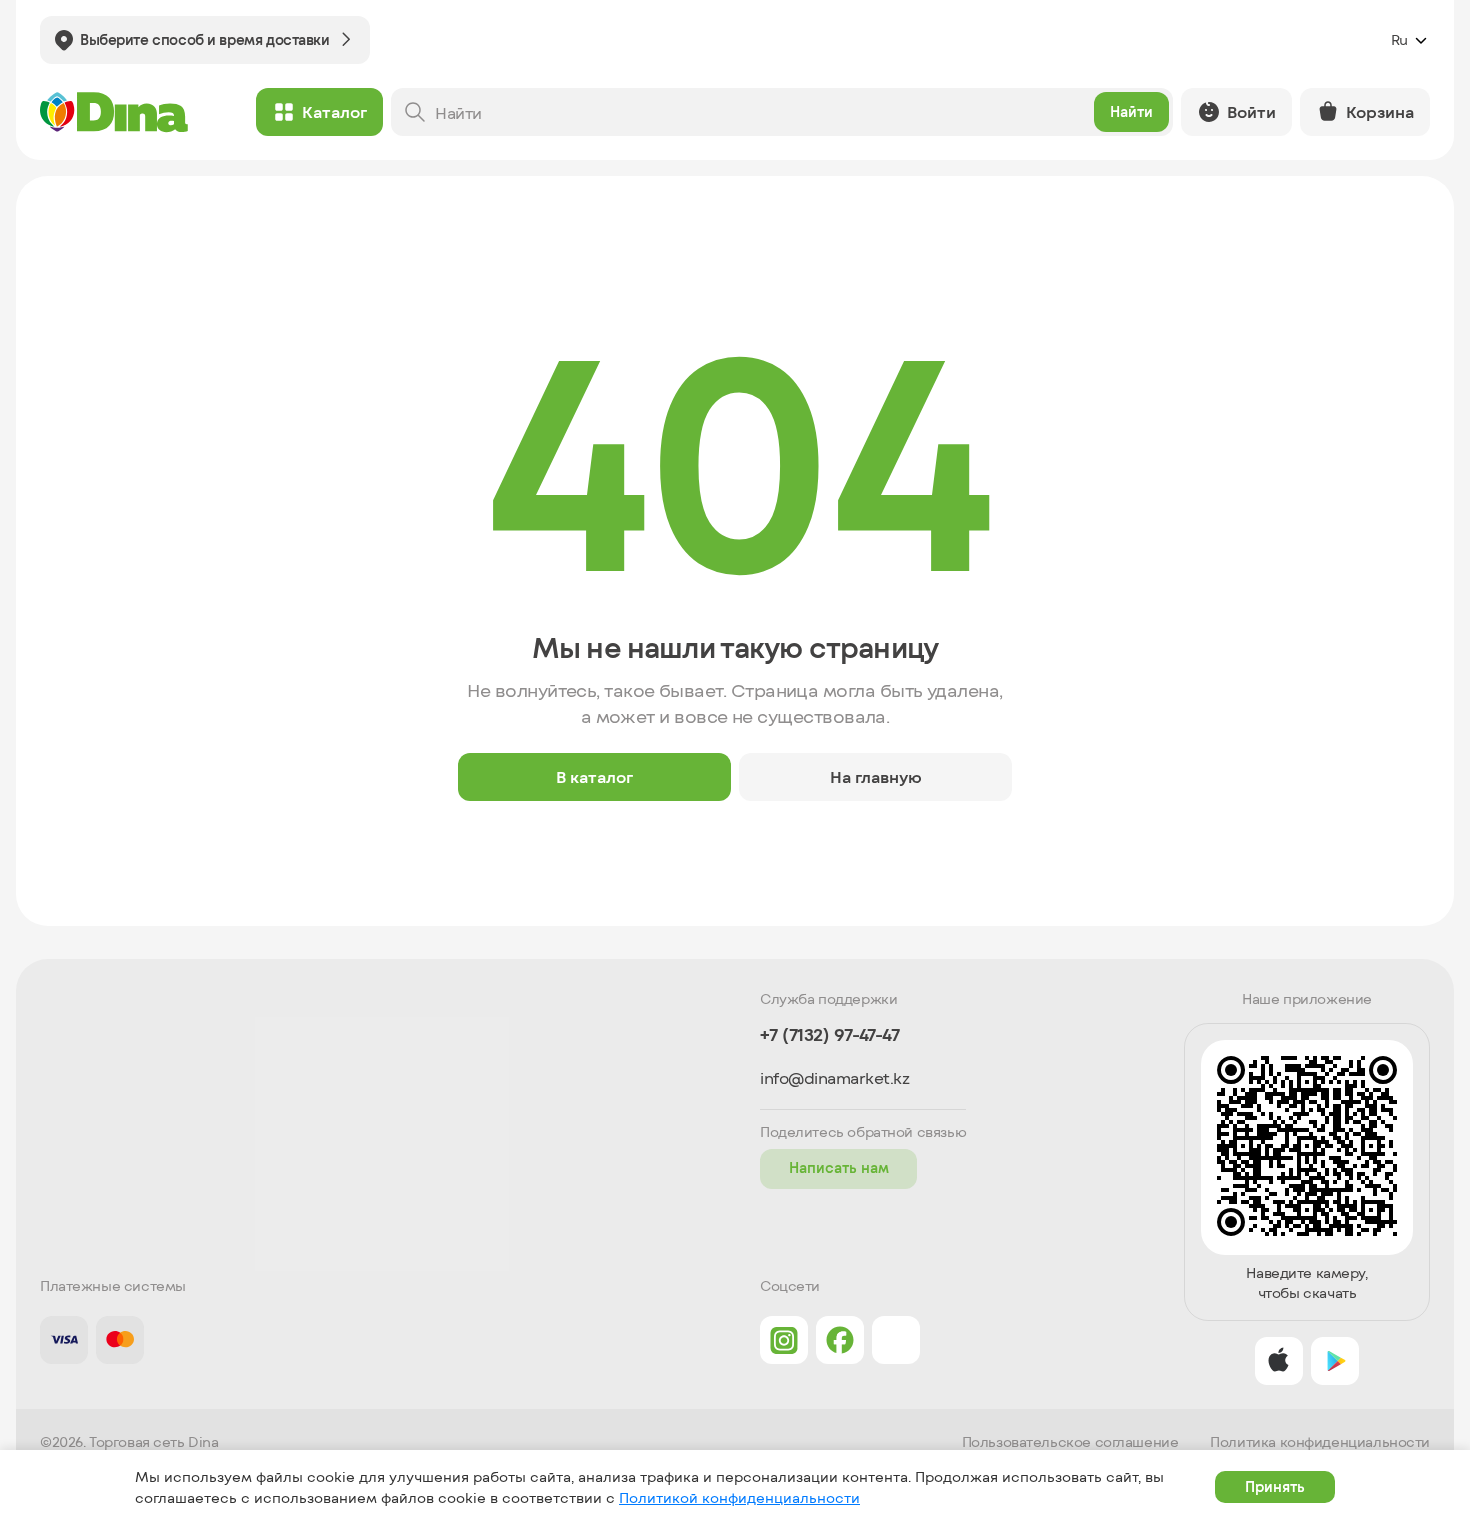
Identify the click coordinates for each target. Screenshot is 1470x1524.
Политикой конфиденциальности (739, 1497)
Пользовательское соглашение (1070, 1442)
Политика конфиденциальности (1320, 1442)
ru (1399, 39)
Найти (1131, 111)
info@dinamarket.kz (834, 1078)
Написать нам (839, 1167)
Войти (1251, 111)
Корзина (1380, 111)
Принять (1275, 1486)
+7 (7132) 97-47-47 (829, 1034)
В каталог (594, 776)
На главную (876, 776)
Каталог (334, 111)
